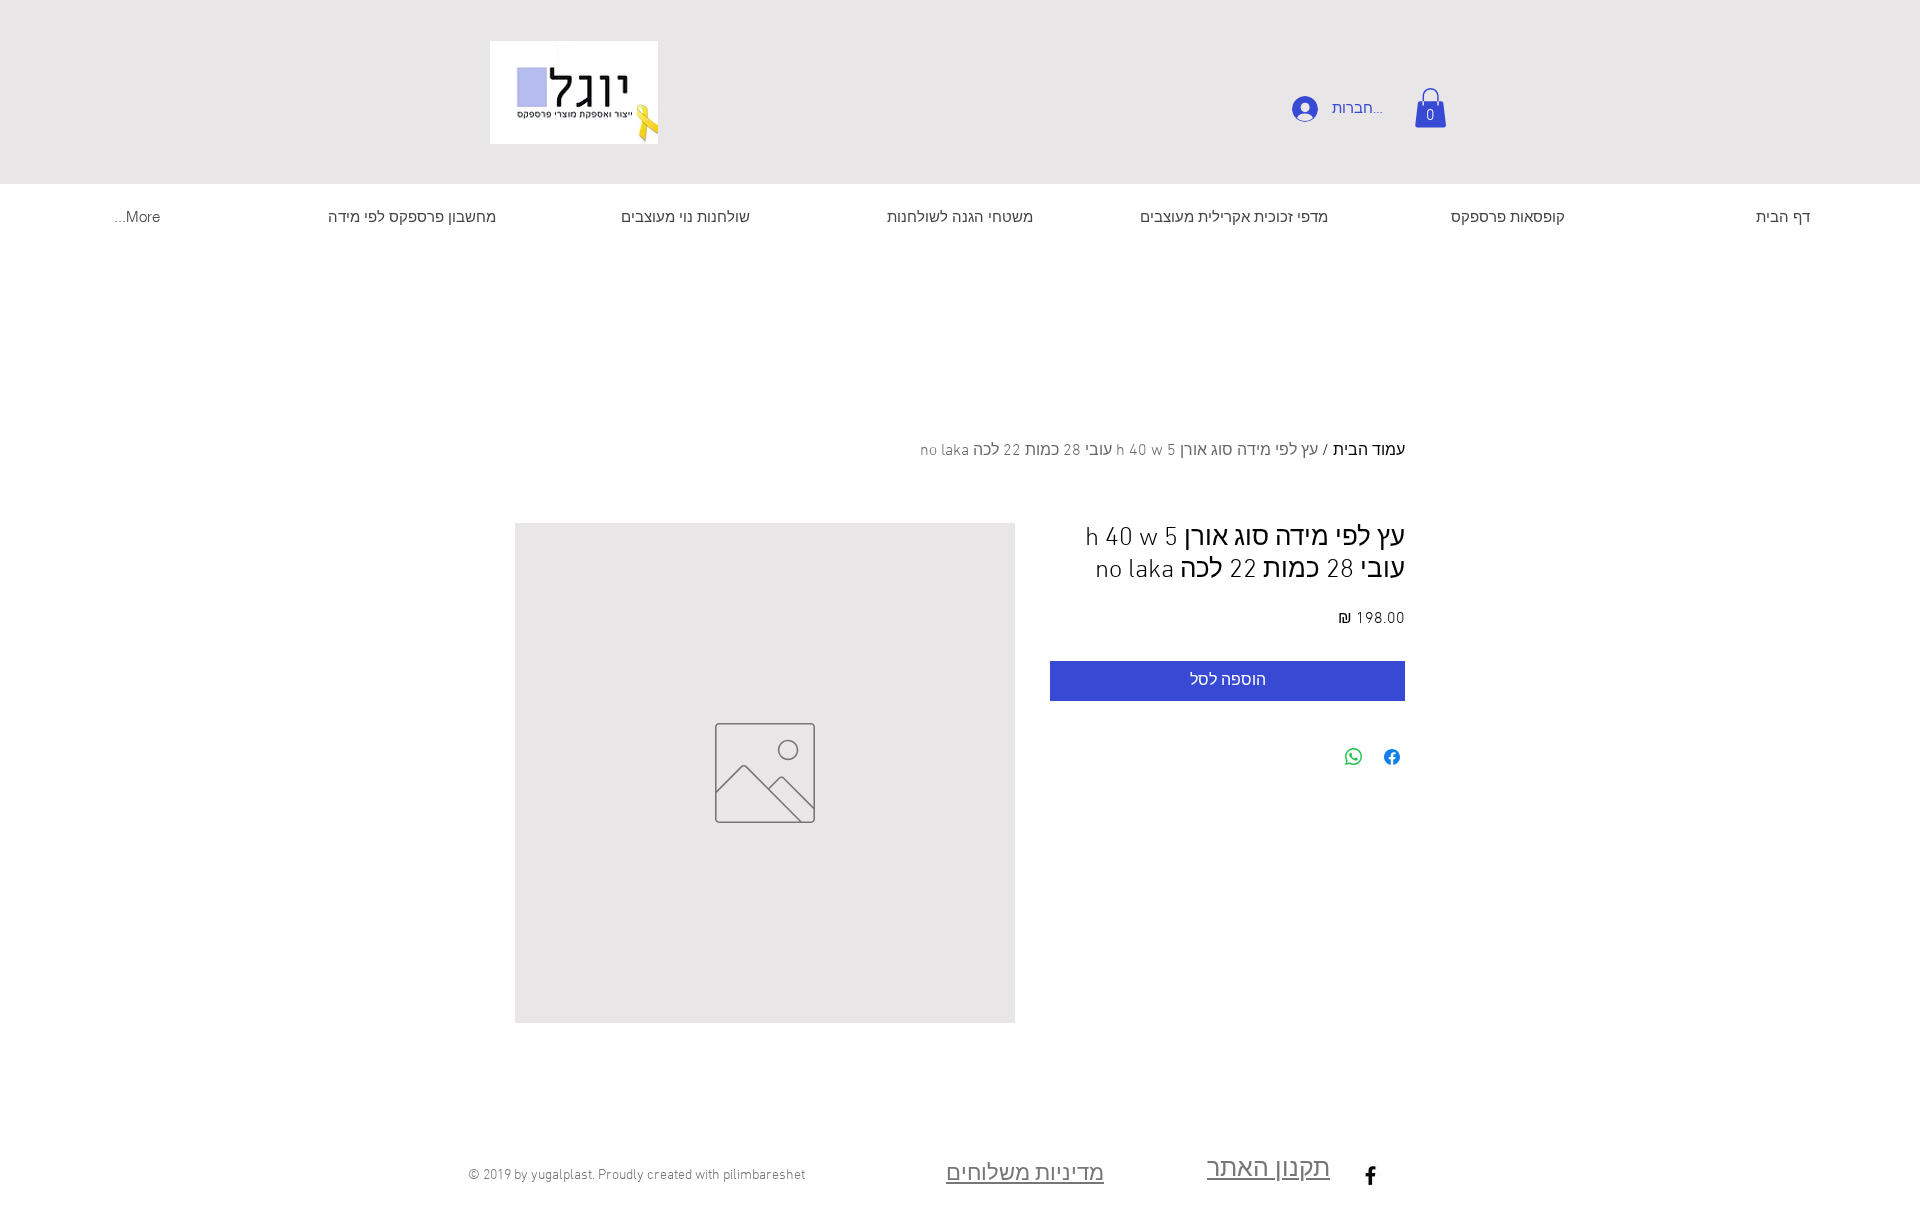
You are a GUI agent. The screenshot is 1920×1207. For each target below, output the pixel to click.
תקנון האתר (1268, 1170)
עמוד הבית (1369, 451)
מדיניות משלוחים (1025, 1174)
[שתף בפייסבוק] (1392, 757)
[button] (1430, 107)
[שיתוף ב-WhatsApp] (1354, 757)
